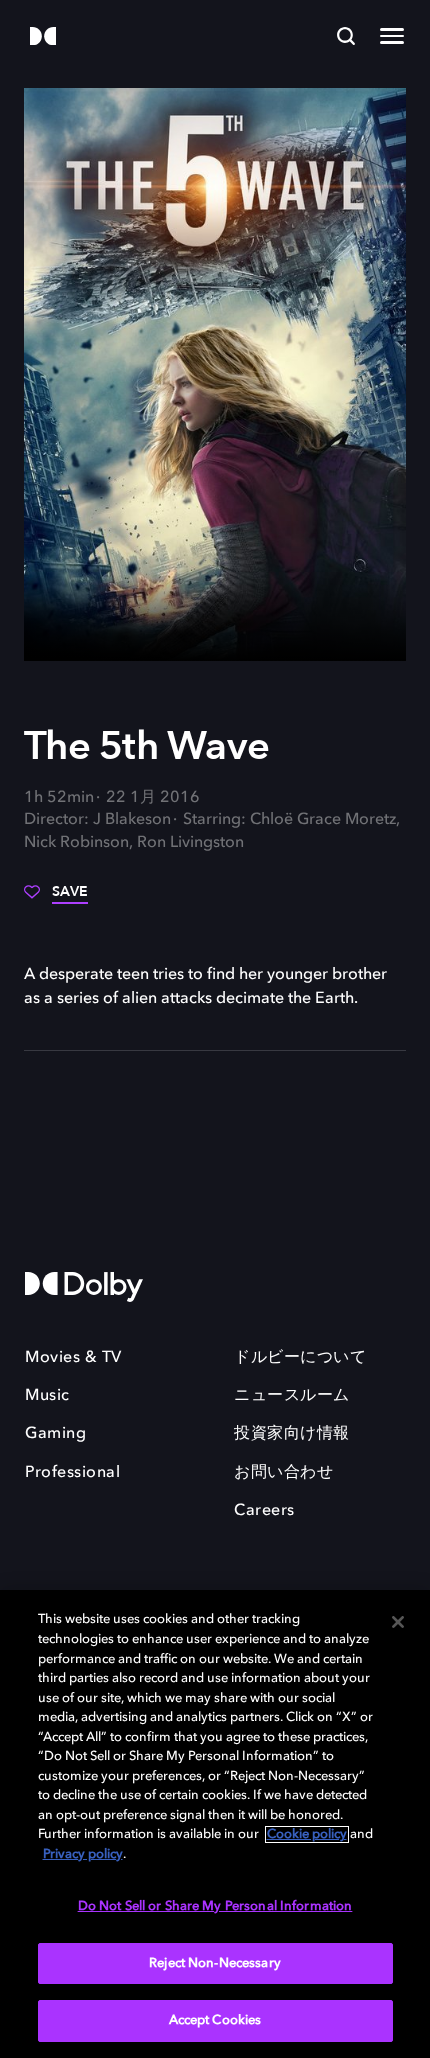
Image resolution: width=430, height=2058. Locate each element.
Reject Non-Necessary (215, 1963)
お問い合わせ (283, 1473)
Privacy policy (83, 1854)
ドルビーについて (300, 1358)
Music (47, 1396)
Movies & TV (73, 1358)
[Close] (398, 1622)
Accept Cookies (215, 2020)
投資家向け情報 (292, 1434)
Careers (264, 1511)
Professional (72, 1473)
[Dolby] (43, 37)
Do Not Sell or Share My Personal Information (215, 1906)
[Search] (346, 36)
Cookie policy (307, 1834)
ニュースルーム (292, 1396)
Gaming (55, 1434)
